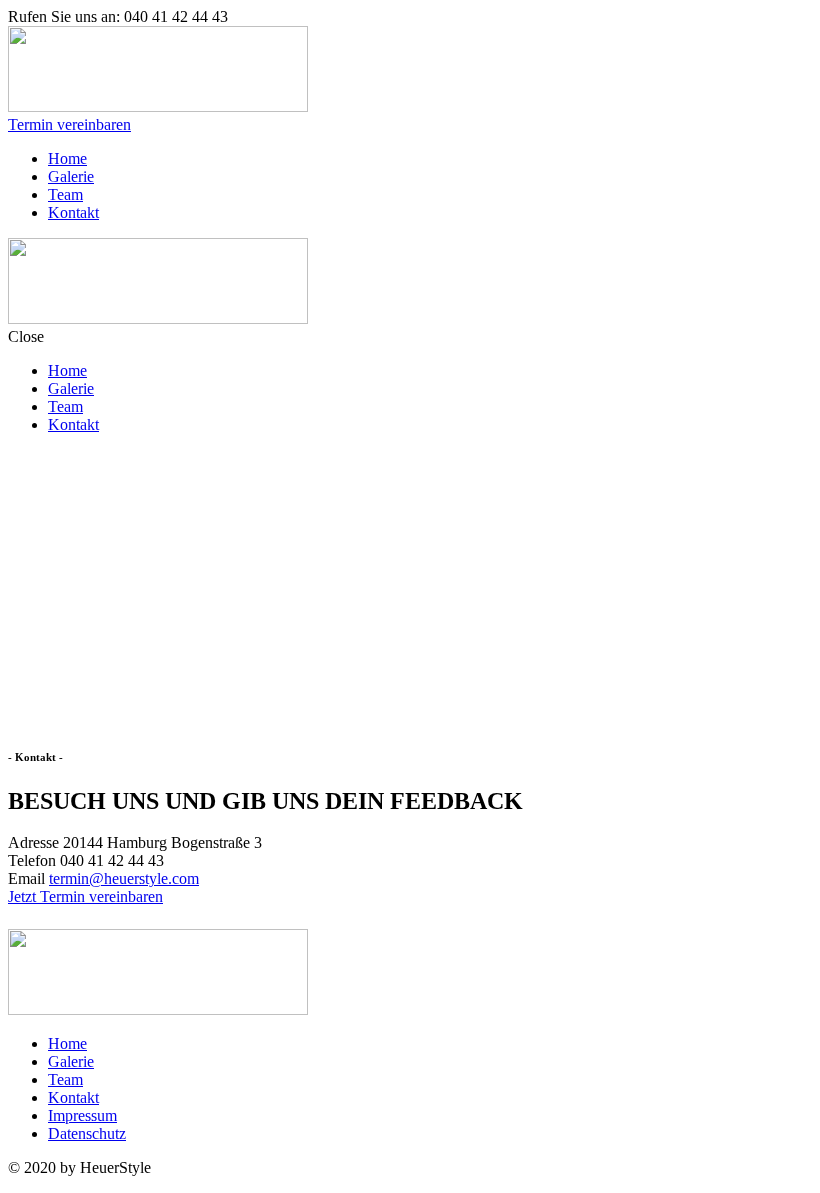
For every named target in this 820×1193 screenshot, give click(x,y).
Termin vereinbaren (69, 124)
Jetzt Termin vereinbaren (85, 896)
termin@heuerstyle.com (124, 878)
